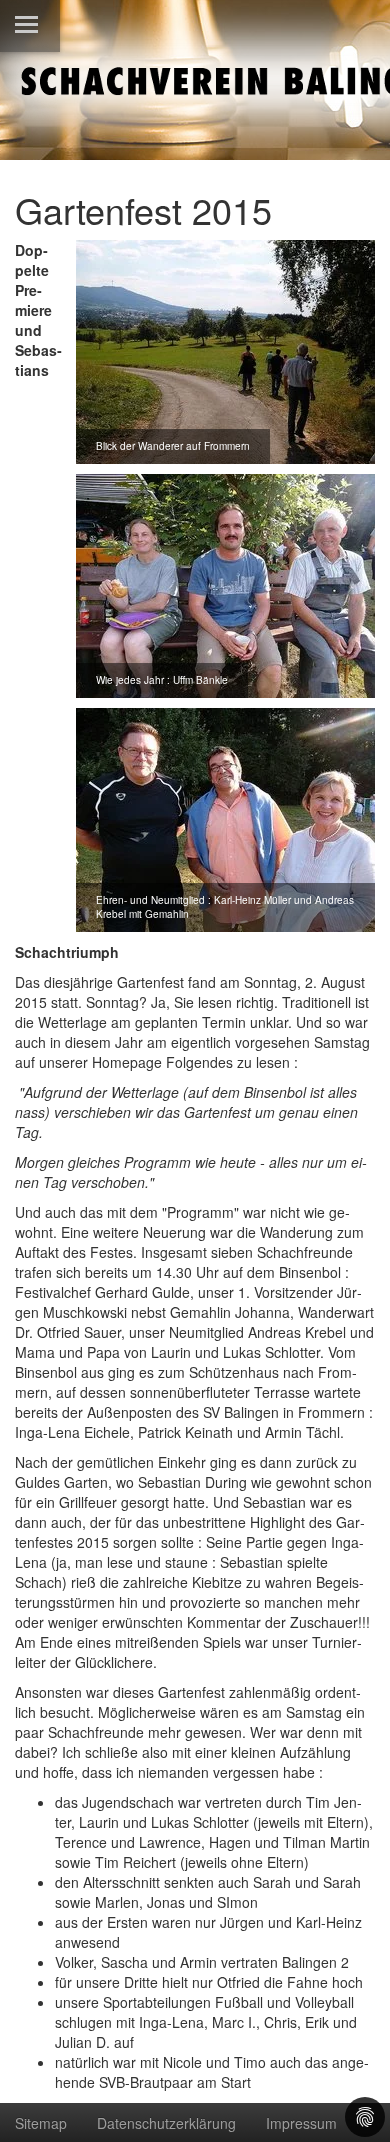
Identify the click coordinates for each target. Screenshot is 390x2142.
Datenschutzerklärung (166, 2123)
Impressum (301, 2123)
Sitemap (41, 2123)
